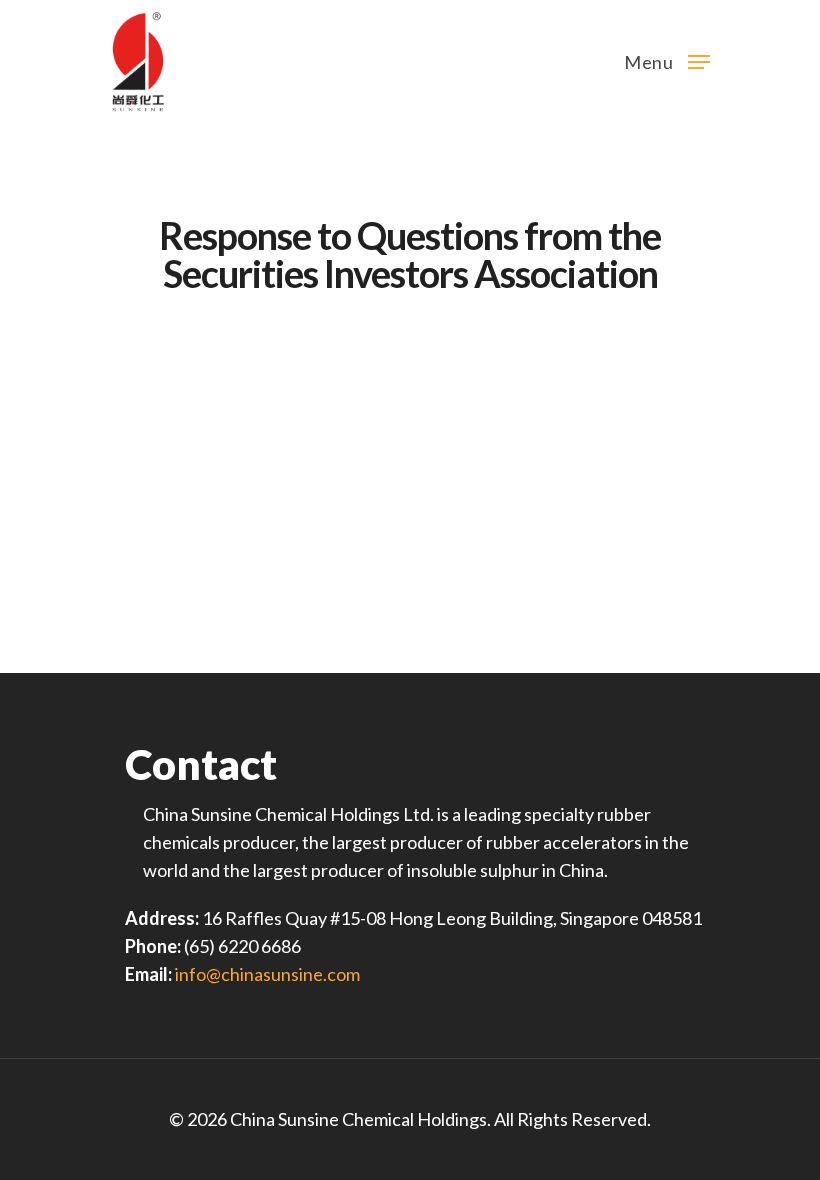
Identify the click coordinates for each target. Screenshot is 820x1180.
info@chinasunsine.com (267, 974)
